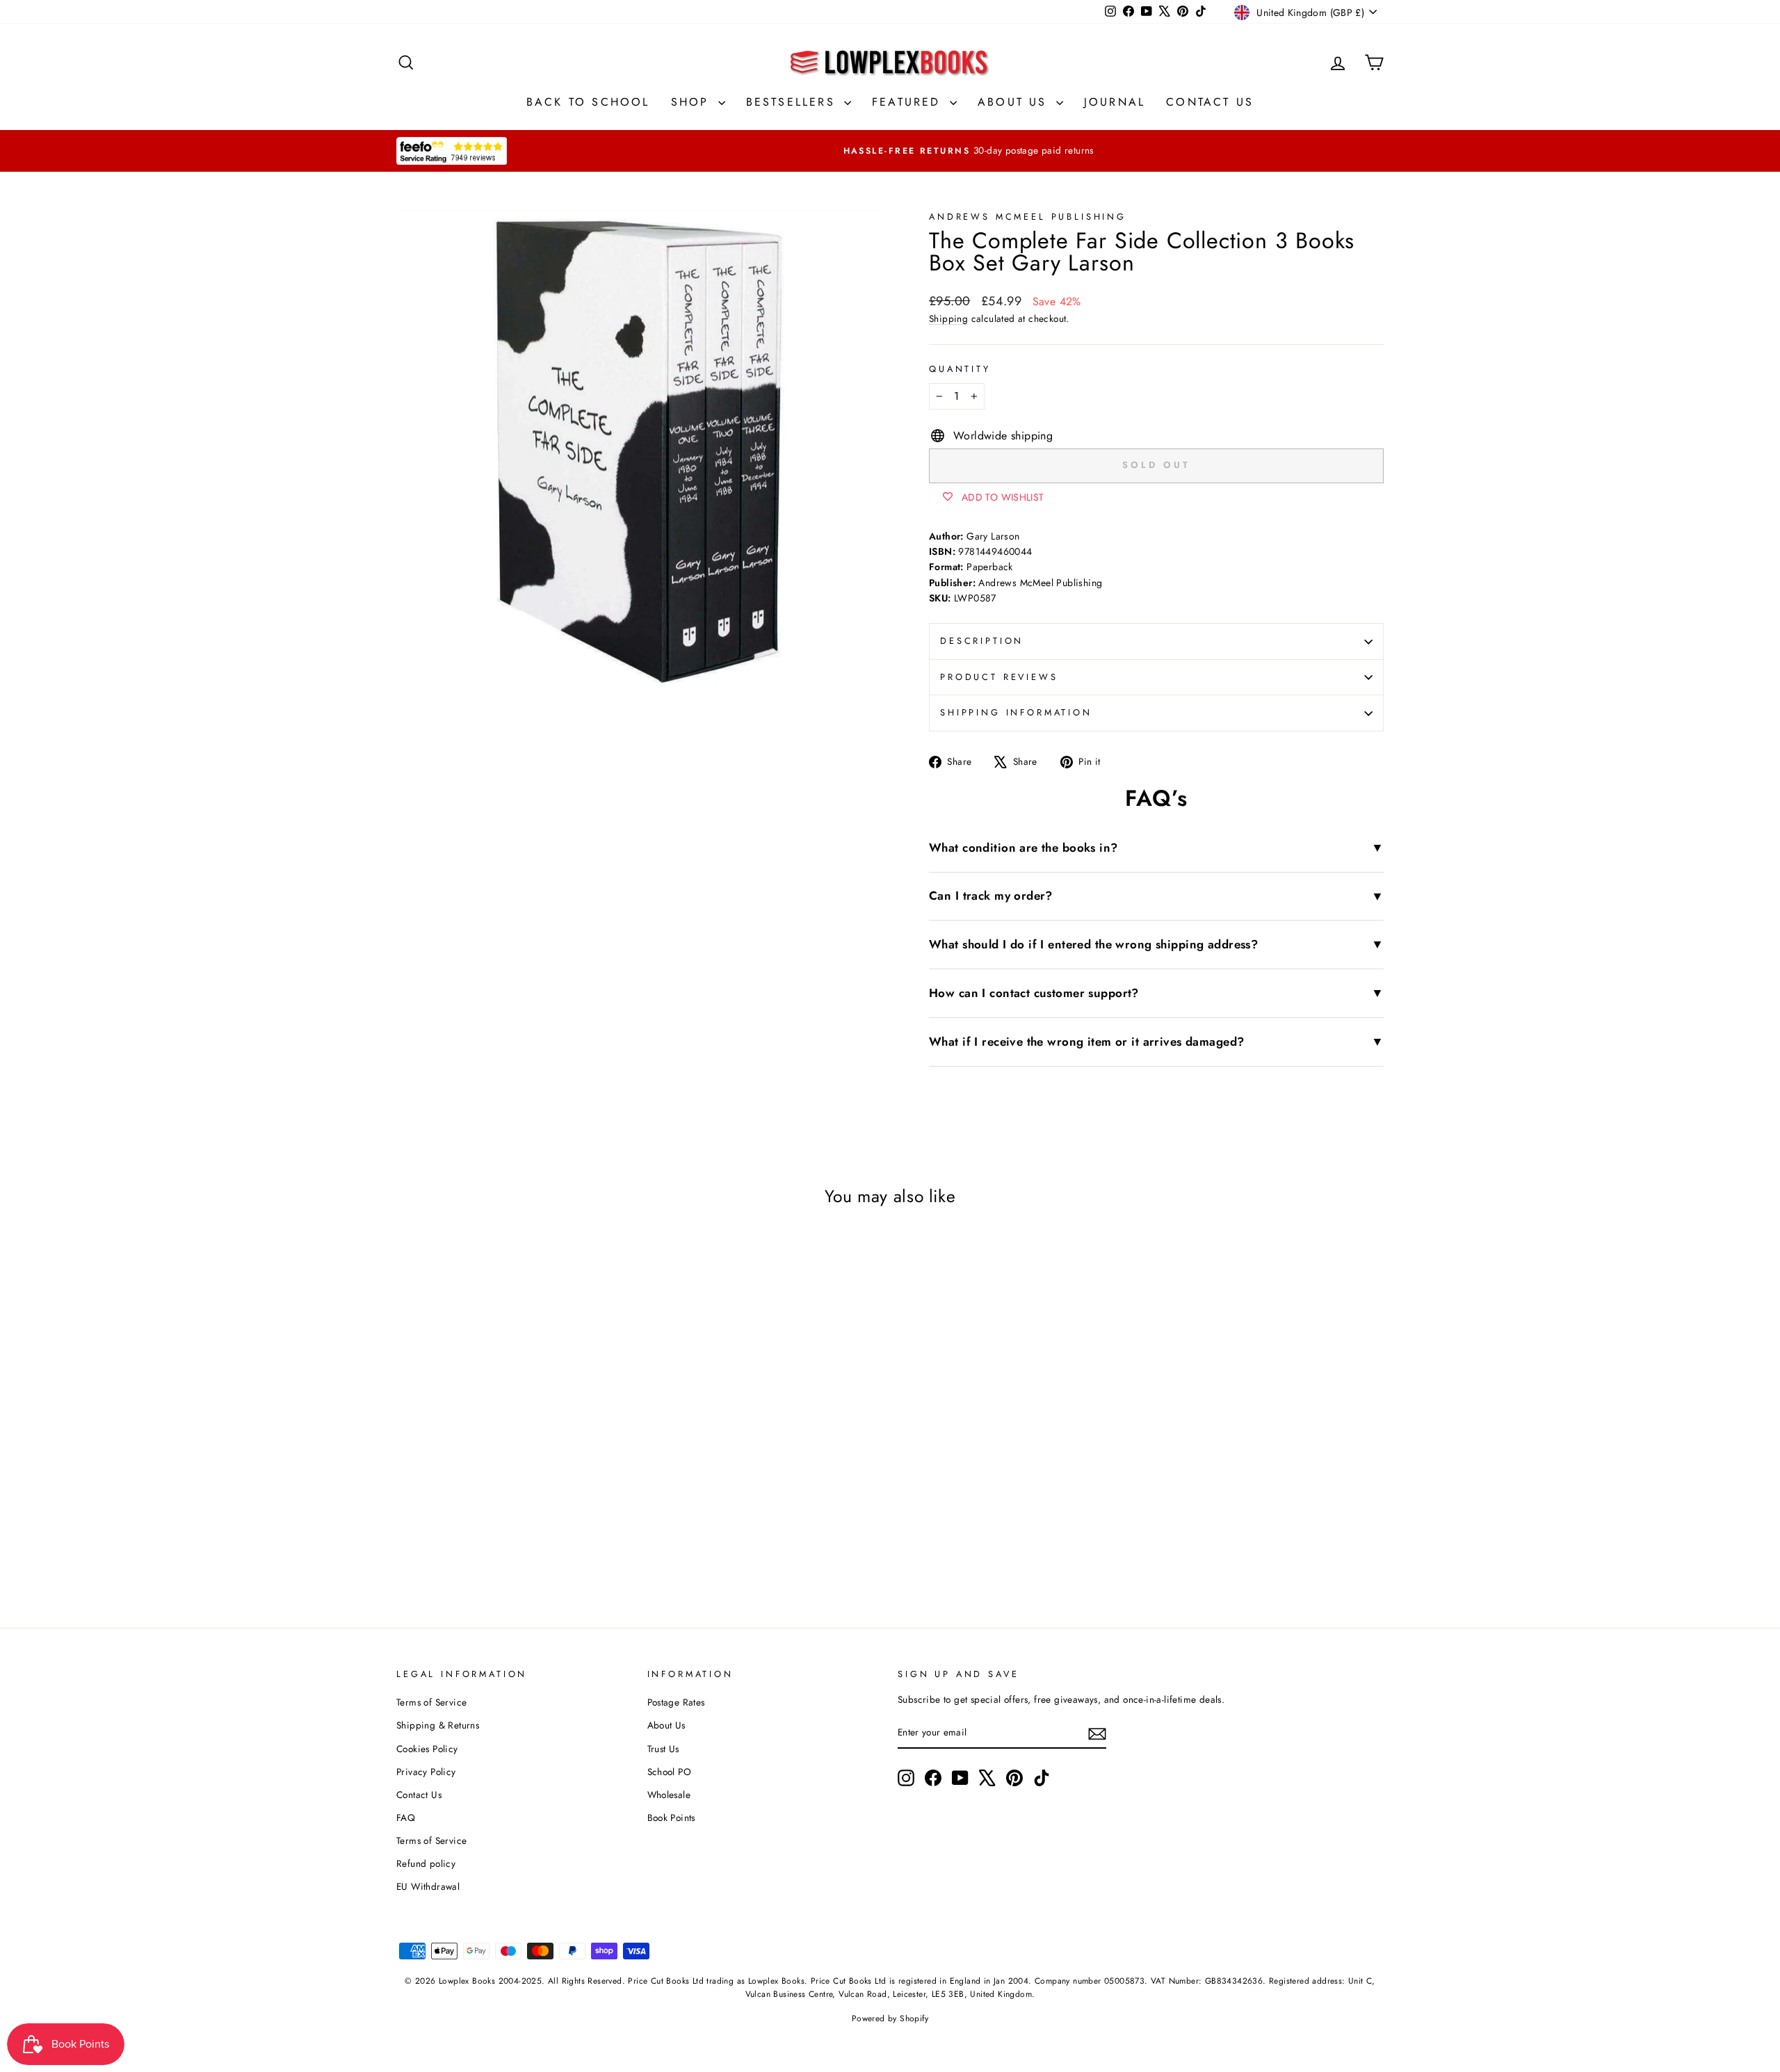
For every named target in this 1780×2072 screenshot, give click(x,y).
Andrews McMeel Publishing (1028, 217)
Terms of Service (431, 1702)
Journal (1115, 102)
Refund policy (426, 1863)
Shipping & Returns (438, 1725)
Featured (909, 102)
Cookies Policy (427, 1749)
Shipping (948, 318)
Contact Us (1210, 102)
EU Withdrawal (428, 1886)
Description (982, 641)
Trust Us (663, 1749)
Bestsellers (793, 102)
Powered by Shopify (890, 2018)
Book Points (671, 1818)
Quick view (514, 1458)
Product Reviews (999, 677)
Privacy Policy (426, 1772)
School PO (670, 1772)
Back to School (588, 102)
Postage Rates (676, 1702)
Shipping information (1016, 712)
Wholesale (669, 1795)
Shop (693, 102)
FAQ (406, 1818)
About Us (1015, 102)
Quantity (960, 369)
